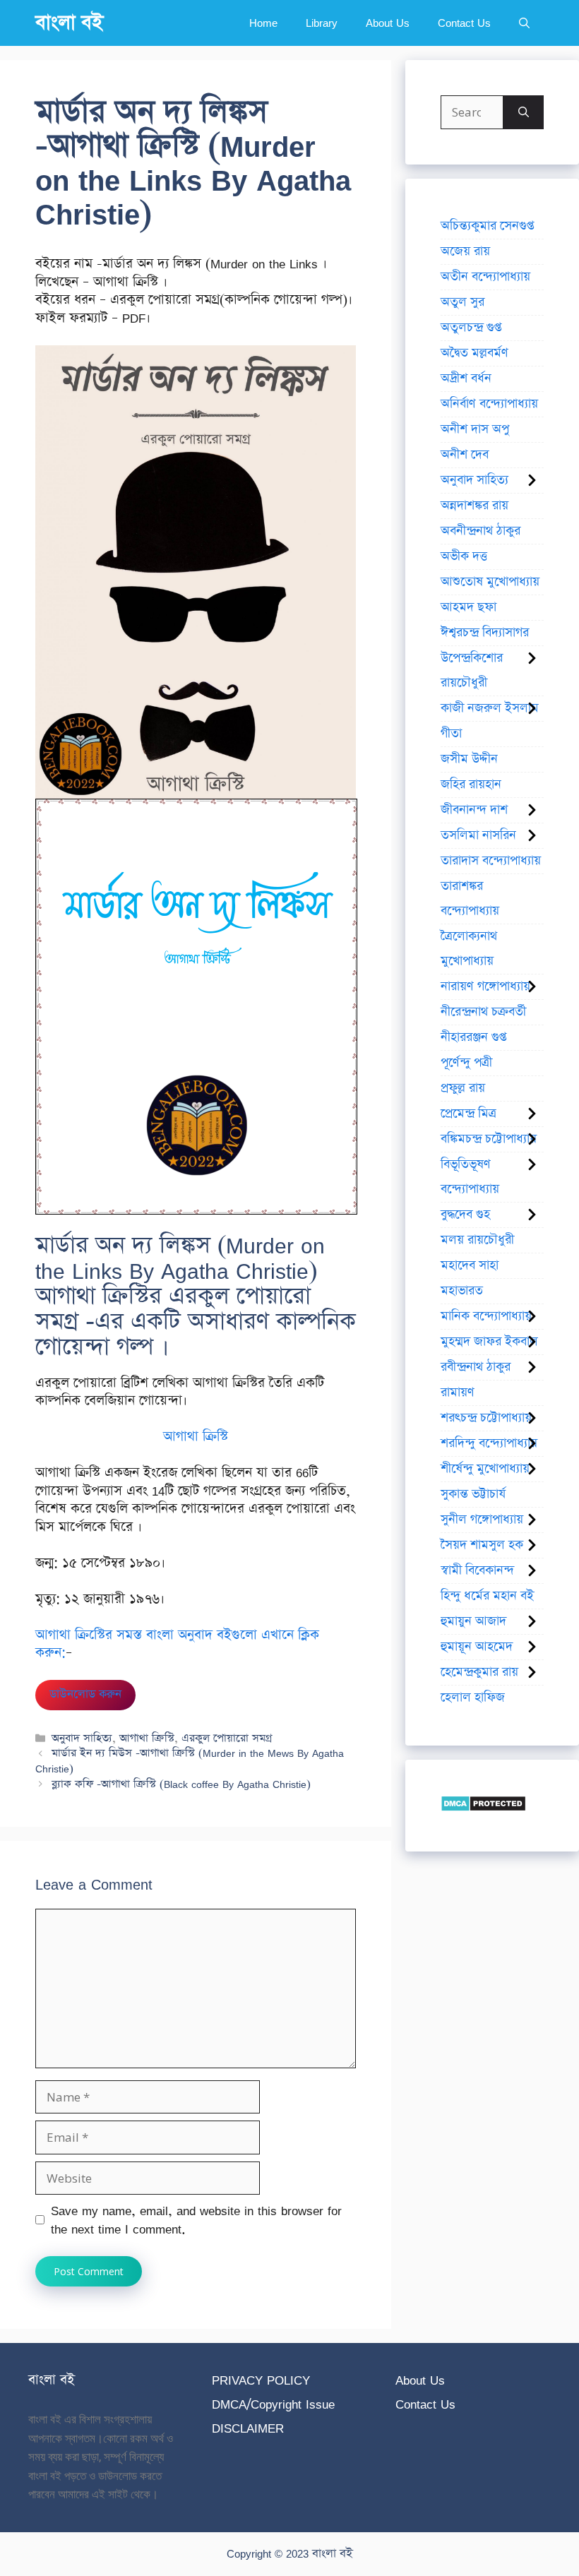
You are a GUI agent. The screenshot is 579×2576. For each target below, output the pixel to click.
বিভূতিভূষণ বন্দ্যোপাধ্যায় (470, 1177)
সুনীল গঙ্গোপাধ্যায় (482, 1520)
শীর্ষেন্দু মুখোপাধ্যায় (485, 1469)
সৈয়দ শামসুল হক (482, 1545)
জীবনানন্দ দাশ (474, 810)
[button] (524, 23)
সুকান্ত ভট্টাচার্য (473, 1494)
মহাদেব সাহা (470, 1265)
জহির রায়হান (471, 785)
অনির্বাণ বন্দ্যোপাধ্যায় (489, 404)
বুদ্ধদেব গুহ (465, 1215)
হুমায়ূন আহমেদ (477, 1647)
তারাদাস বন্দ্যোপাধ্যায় (491, 861)
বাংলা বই (69, 23)
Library (322, 23)
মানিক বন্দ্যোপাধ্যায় (486, 1316)
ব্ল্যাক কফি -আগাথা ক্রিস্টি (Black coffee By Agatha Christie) (181, 1784)
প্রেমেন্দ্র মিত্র (468, 1114)
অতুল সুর (462, 302)
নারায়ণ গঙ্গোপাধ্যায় (485, 986)
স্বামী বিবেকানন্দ (477, 1570)
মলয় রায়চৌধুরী (477, 1240)
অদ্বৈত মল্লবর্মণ (474, 353)
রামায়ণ (458, 1393)
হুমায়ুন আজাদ (473, 1621)
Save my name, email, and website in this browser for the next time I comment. (196, 2220)
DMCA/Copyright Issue (273, 2404)
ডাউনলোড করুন (85, 1694)
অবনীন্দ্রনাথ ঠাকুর (480, 531)
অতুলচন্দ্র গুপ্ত (471, 328)
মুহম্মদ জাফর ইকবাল (489, 1342)
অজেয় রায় (465, 251)
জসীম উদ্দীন (469, 759)
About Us (388, 23)
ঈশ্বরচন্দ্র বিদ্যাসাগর (485, 633)
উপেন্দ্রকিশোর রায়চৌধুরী (472, 670)
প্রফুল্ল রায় (463, 1088)
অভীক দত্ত (464, 556)
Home (263, 23)
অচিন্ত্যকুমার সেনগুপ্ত (487, 226)
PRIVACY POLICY (261, 2380)
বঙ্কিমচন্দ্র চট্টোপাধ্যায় (489, 1139)
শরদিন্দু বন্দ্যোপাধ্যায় (489, 1443)
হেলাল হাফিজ (473, 1698)
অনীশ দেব (465, 455)
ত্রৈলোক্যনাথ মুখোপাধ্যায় (469, 949)
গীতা (451, 734)
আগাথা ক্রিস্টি (147, 1738)
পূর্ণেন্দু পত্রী (466, 1063)
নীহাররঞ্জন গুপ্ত (473, 1037)
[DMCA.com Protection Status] (483, 1807)
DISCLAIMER (248, 2428)
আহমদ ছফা (468, 607)
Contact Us (464, 23)
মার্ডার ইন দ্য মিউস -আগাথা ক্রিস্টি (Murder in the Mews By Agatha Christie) (190, 1761)
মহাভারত (462, 1291)
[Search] (524, 112)
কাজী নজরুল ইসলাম (490, 708)
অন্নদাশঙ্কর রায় (474, 506)
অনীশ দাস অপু (475, 429)
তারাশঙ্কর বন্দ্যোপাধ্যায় (470, 899)
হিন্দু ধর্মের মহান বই (487, 1596)
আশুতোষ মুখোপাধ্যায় (490, 582)
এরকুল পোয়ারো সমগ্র (227, 1738)
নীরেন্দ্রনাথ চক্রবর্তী (483, 1012)
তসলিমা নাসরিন (478, 835)
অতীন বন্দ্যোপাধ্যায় (485, 277)
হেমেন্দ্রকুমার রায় (479, 1672)
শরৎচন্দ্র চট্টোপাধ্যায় (486, 1418)
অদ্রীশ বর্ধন (466, 378)
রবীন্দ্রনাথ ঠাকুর (476, 1367)
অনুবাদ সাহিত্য (82, 1738)
